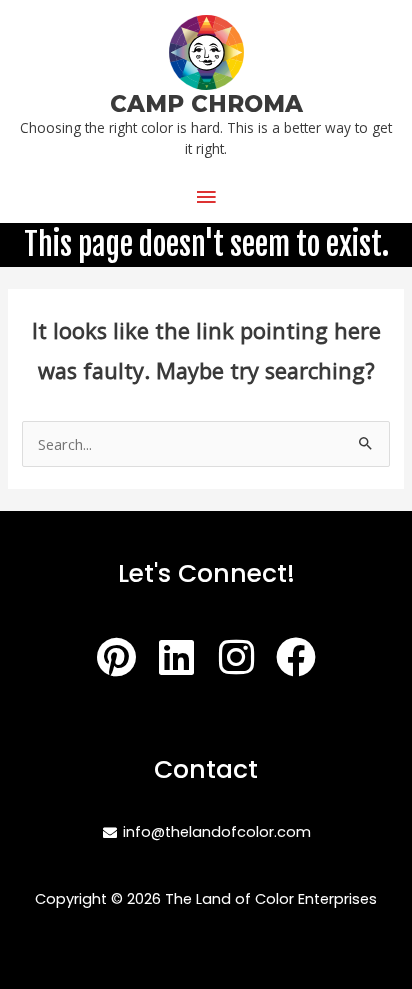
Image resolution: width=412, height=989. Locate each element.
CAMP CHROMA (206, 104)
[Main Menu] (206, 197)
